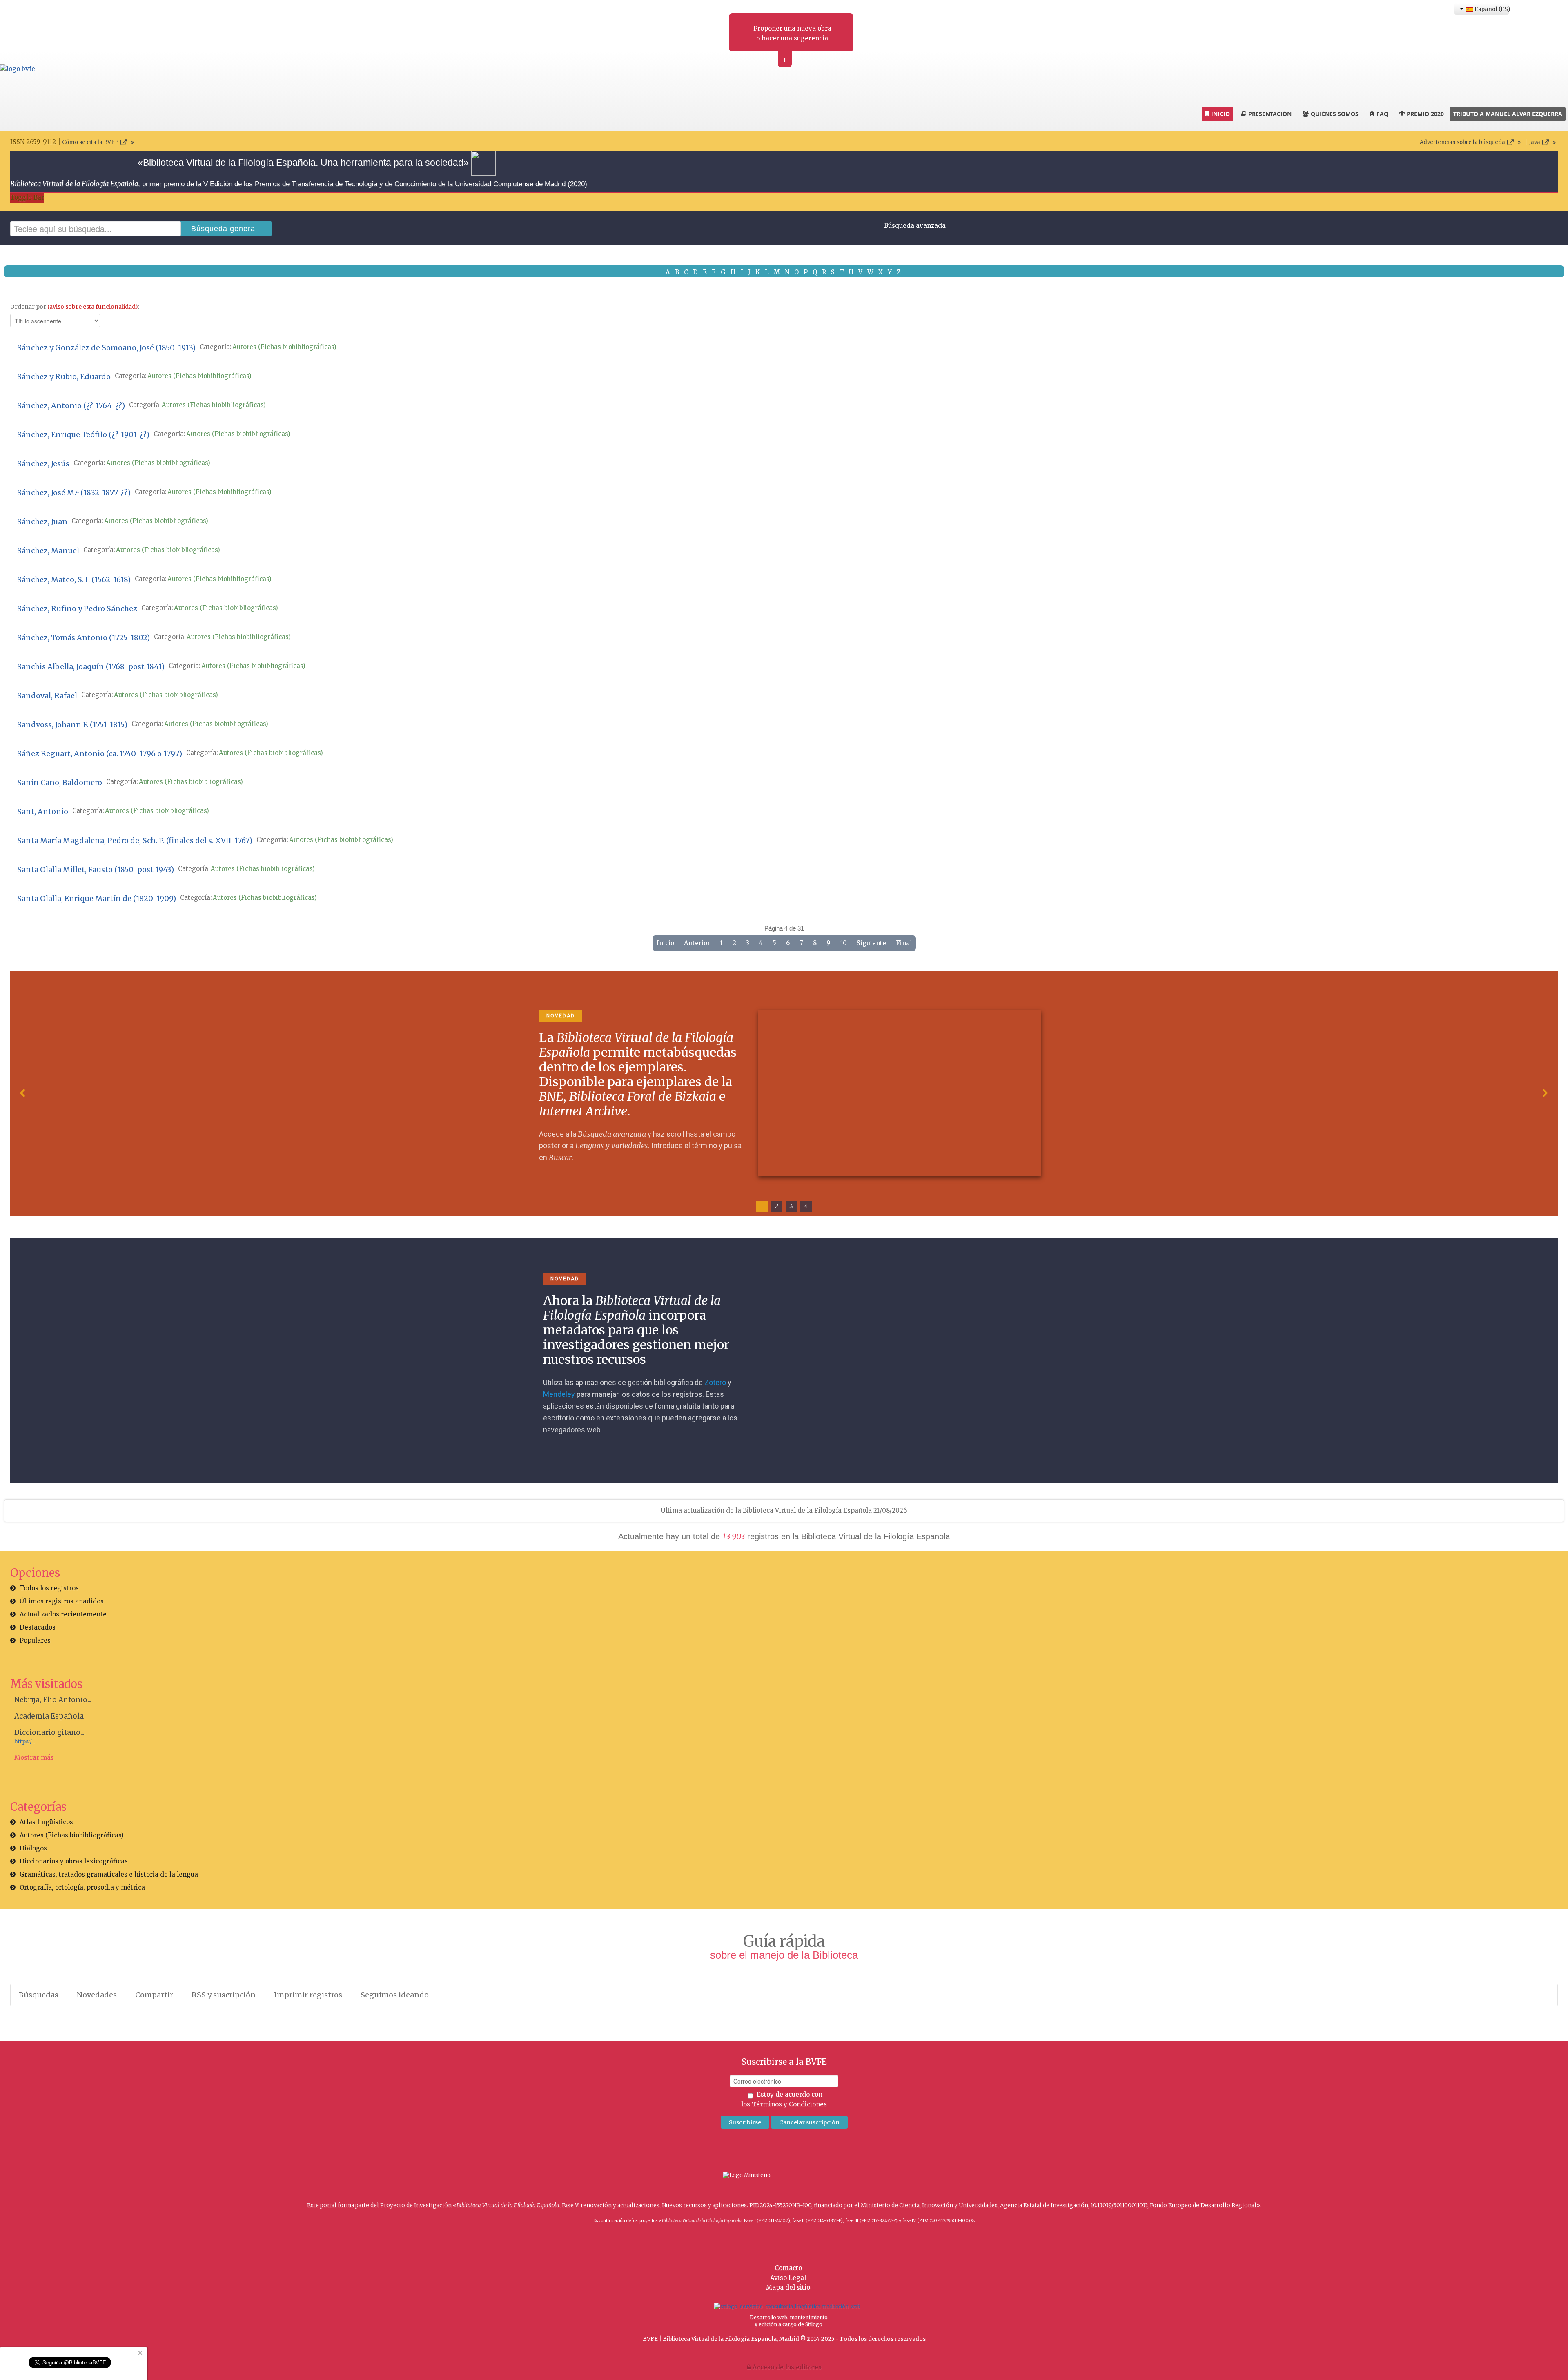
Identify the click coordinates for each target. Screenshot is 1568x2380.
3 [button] (791, 1206)
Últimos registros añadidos (62, 1601)
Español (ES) (1491, 9)
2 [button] (777, 1206)
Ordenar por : (75, 307)
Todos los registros (49, 1588)
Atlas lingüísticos (46, 1822)
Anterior (697, 943)
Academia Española (49, 1716)
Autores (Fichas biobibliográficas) (284, 347)
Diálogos (33, 1848)
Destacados (38, 1627)
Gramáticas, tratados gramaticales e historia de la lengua (109, 1874)
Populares (35, 1640)
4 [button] (806, 1206)
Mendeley (559, 1394)
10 (844, 943)
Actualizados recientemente (63, 1614)
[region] (784, 1093)
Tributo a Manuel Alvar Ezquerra (1508, 114)
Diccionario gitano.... (50, 1732)
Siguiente (871, 943)
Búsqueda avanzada (915, 226)
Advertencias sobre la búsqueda (1462, 142)
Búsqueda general (224, 229)
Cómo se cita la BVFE (90, 142)
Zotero (715, 1382)
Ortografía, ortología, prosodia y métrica (82, 1887)
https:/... (24, 1742)
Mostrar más (34, 1758)
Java (1535, 142)
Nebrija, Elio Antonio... (53, 1700)
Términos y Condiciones (789, 2104)
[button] (23, 1093)
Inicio (665, 943)
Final (904, 943)
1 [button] (762, 1206)
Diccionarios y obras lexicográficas (74, 1861)
